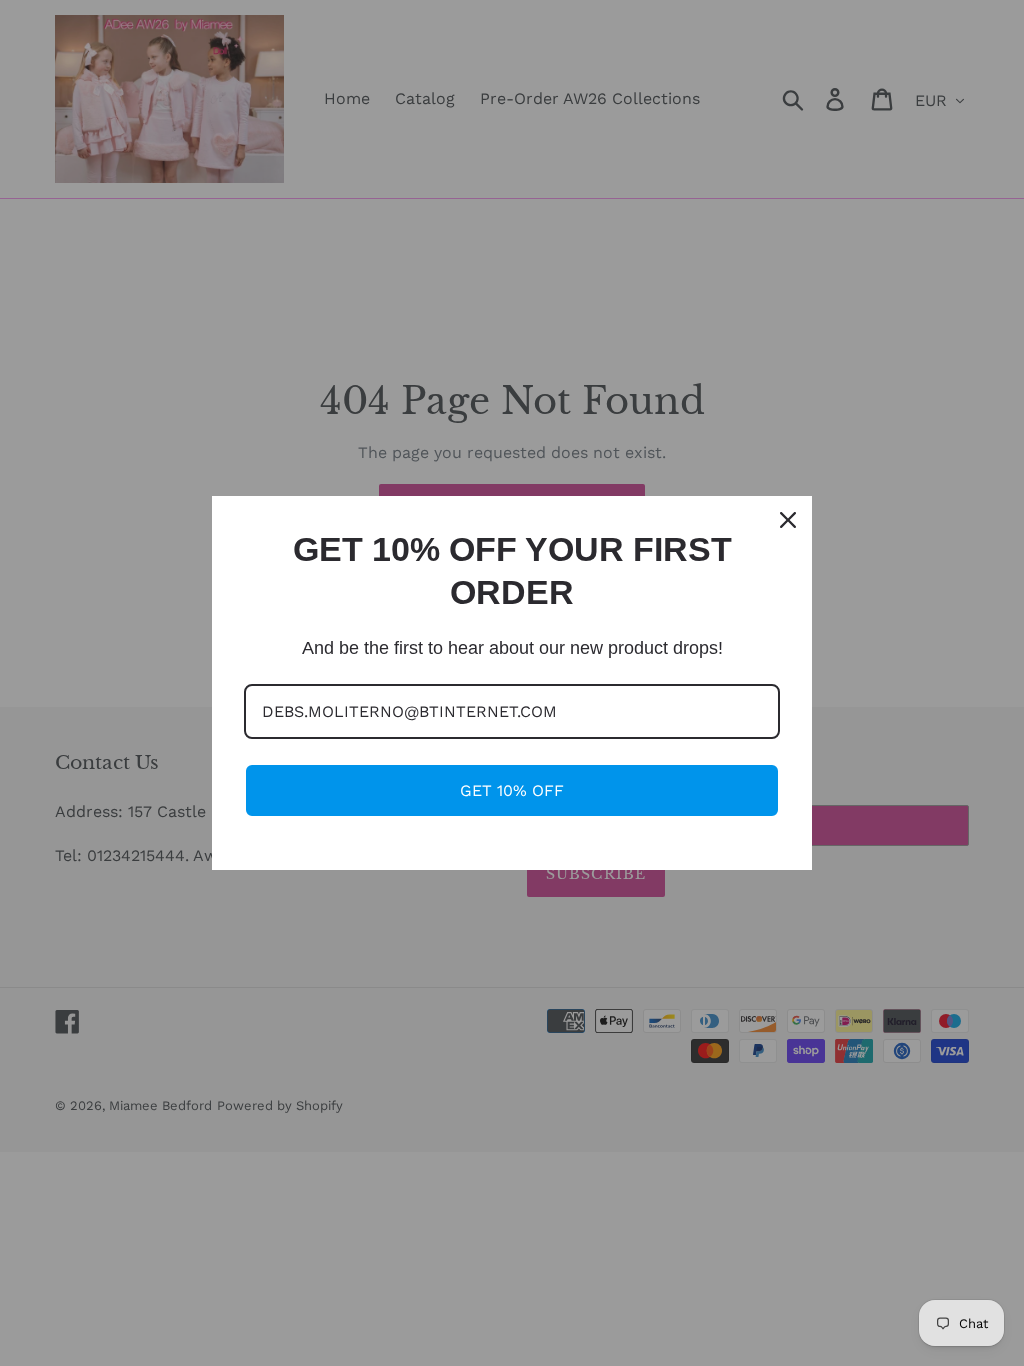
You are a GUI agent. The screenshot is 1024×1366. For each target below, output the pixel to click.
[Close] (788, 520)
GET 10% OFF (512, 790)
